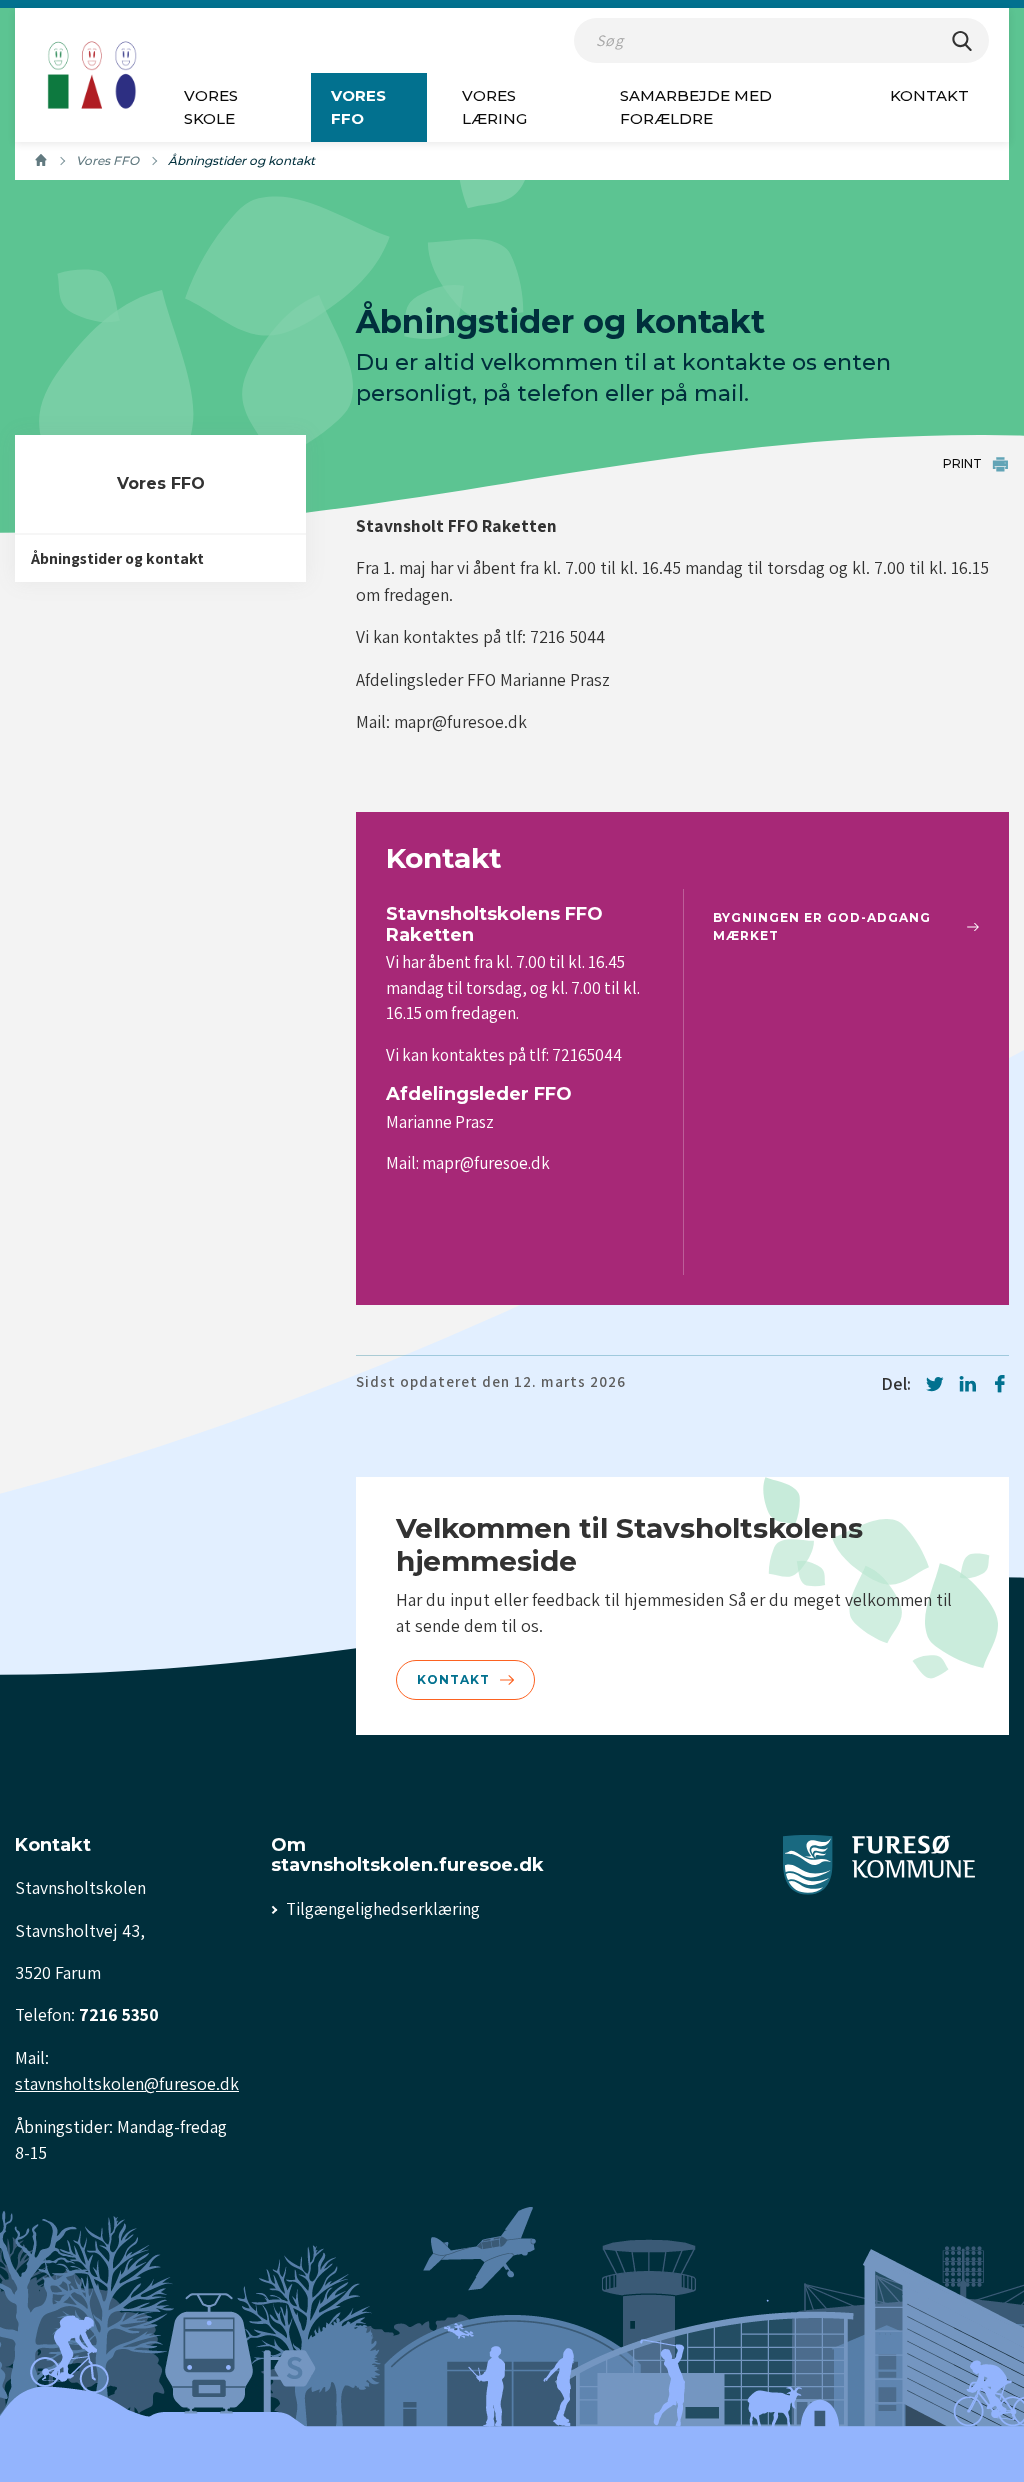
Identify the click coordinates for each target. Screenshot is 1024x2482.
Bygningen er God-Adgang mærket (822, 926)
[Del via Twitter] (935, 1384)
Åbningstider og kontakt (117, 558)
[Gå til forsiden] (92, 75)
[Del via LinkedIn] (968, 1384)
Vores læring (494, 107)
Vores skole (211, 107)
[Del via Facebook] (1000, 1384)
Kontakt (929, 95)
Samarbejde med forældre (696, 107)
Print (962, 463)
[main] (512, 1056)
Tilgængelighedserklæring (383, 1908)
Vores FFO (358, 107)
